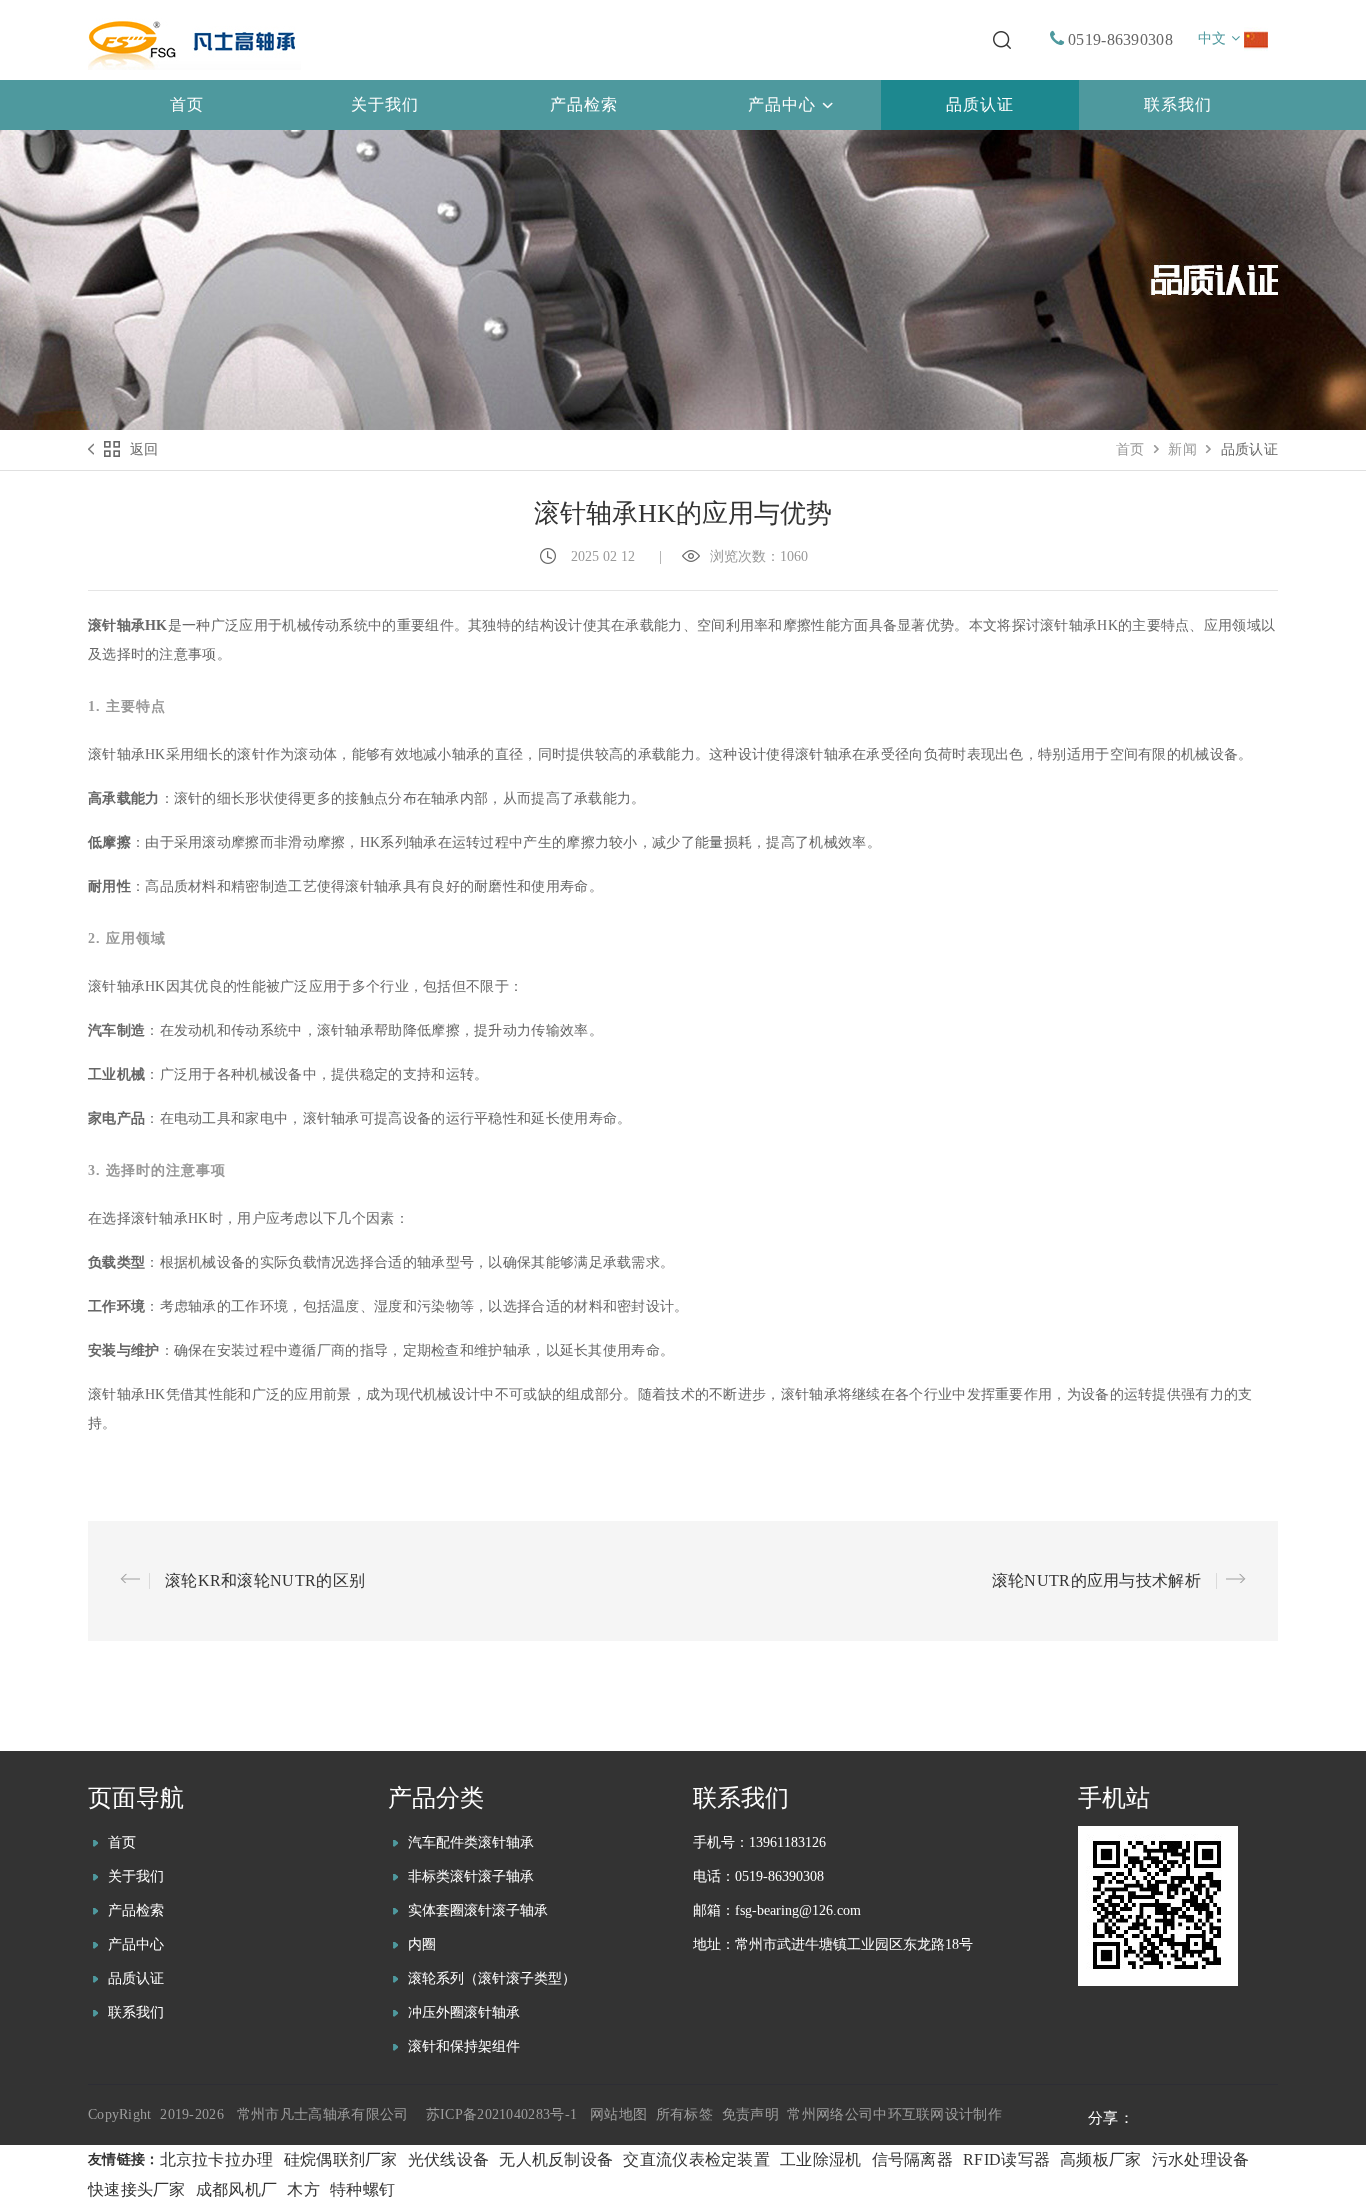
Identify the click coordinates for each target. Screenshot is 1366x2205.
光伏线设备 (449, 2159)
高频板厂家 (1101, 2159)
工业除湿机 (821, 2159)
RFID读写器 (1006, 2159)
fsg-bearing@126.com (798, 1910)
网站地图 (618, 2114)
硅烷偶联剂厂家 (341, 2159)
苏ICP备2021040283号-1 (501, 2114)
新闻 (1182, 449)
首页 (1130, 449)
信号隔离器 (913, 2159)
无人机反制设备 (556, 2159)
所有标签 (684, 2114)
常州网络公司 (830, 2114)
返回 (144, 449)
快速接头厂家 (137, 2189)
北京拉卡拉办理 (217, 2159)
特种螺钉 (362, 2189)
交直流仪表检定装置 (696, 2159)
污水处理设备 (1201, 2159)
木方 (303, 2189)
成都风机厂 (237, 2189)
